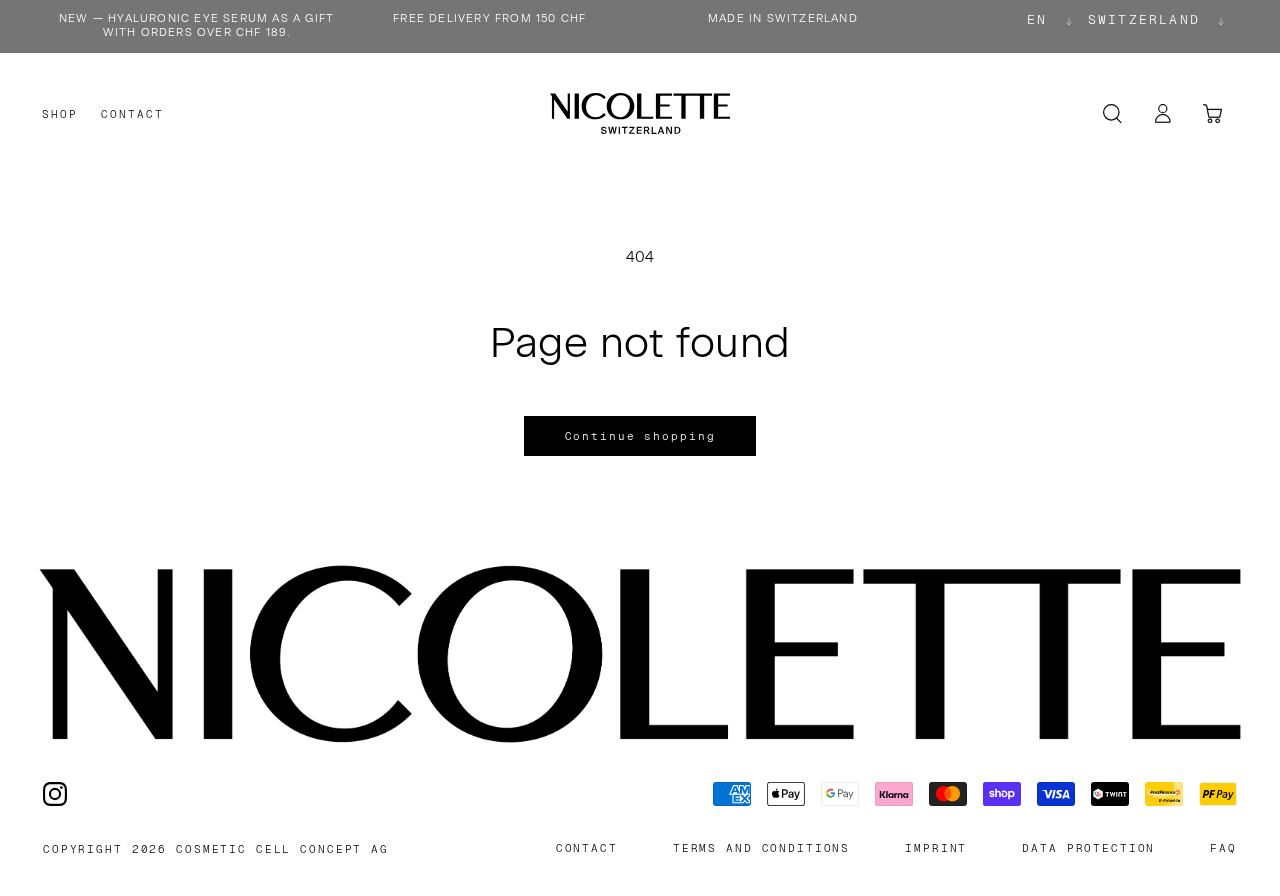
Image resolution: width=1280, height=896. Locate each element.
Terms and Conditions (761, 848)
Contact (587, 848)
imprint (936, 848)
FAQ (1223, 848)
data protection (1088, 848)
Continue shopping (640, 436)
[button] (59, 114)
